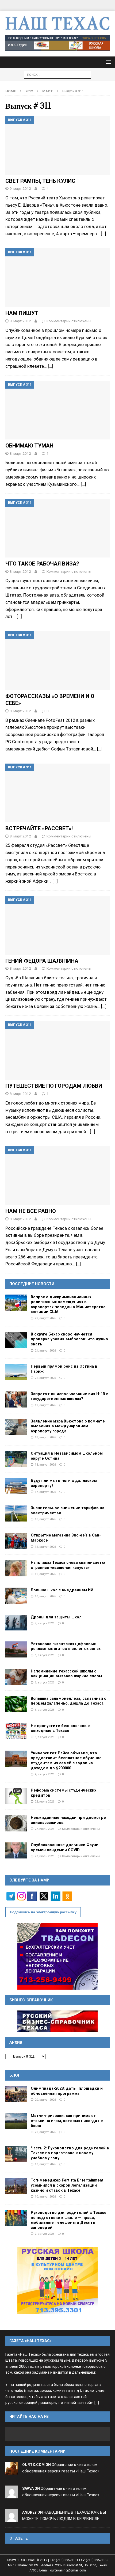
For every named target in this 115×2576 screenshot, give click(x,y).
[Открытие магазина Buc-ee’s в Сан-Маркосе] (16, 1541)
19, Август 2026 (45, 1405)
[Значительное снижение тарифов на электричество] (16, 1513)
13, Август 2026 (45, 1519)
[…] (103, 234)
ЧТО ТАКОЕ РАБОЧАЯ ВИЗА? (42, 564)
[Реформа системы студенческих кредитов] (16, 1796)
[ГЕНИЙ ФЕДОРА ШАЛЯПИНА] (57, 925)
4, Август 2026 (45, 1774)
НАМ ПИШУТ (22, 313)
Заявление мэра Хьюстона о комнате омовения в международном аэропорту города (68, 1426)
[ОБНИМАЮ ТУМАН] (57, 410)
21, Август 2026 (45, 1350)
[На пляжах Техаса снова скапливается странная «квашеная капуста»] (16, 1568)
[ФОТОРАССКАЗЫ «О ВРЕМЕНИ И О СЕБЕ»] (57, 661)
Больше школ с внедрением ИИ (62, 1590)
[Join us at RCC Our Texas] (57, 43)
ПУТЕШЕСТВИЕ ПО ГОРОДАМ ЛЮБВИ (54, 1086)
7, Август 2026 (45, 1623)
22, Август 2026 (45, 1318)
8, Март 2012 (20, 321)
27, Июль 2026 (45, 1829)
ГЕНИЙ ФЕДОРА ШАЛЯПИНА (42, 961)
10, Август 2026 (45, 1596)
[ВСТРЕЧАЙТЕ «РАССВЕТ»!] (57, 793)
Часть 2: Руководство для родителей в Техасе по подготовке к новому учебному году (70, 2153)
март (48, 91)
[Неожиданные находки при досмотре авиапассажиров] (16, 1823)
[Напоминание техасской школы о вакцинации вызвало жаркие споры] (16, 1677)
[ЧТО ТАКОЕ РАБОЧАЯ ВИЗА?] (57, 528)
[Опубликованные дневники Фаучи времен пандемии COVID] (16, 1850)
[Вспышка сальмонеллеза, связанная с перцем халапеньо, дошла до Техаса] (16, 1704)
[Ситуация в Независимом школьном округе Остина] (16, 1459)
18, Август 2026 (45, 1437)
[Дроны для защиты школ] (16, 1623)
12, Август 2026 (45, 1547)
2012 (29, 91)
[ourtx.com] (12, 2471)
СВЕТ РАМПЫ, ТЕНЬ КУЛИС (40, 181)
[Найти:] (57, 74)
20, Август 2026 (45, 2100)
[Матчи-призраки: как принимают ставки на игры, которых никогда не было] (16, 2121)
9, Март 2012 (20, 188)
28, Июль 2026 (45, 1801)
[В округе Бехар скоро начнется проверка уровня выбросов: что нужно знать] (16, 1340)
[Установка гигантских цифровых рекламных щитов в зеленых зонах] (16, 1649)
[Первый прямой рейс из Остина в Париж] (16, 1372)
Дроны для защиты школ (56, 1617)
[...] (97, 2403)
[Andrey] (12, 2519)
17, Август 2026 (45, 1492)
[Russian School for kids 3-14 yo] (57, 2281)
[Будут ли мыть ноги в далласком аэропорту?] (16, 1486)
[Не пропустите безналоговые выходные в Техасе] (16, 1731)
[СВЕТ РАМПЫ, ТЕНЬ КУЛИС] (57, 145)
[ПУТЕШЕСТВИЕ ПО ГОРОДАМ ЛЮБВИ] (57, 1050)
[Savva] (12, 2495)
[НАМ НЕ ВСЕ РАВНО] (57, 1176)
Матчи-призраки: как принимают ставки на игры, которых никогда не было (67, 2121)
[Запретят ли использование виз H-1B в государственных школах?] (16, 1399)
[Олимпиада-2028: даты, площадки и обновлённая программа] (16, 2094)
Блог (15, 2075)
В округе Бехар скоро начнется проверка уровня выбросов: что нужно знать (69, 1339)
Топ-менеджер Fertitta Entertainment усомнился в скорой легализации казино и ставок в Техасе (67, 2185)
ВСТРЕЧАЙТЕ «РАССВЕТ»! (39, 828)
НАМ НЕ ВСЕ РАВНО (31, 1211)
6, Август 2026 (45, 1655)
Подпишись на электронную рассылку (43, 1912)
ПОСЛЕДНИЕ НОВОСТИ (32, 1284)
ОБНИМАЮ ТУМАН (29, 446)
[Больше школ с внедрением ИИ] (16, 1596)
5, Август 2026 (45, 1737)
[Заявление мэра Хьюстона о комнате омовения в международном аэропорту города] (16, 1427)
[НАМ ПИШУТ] (57, 278)
